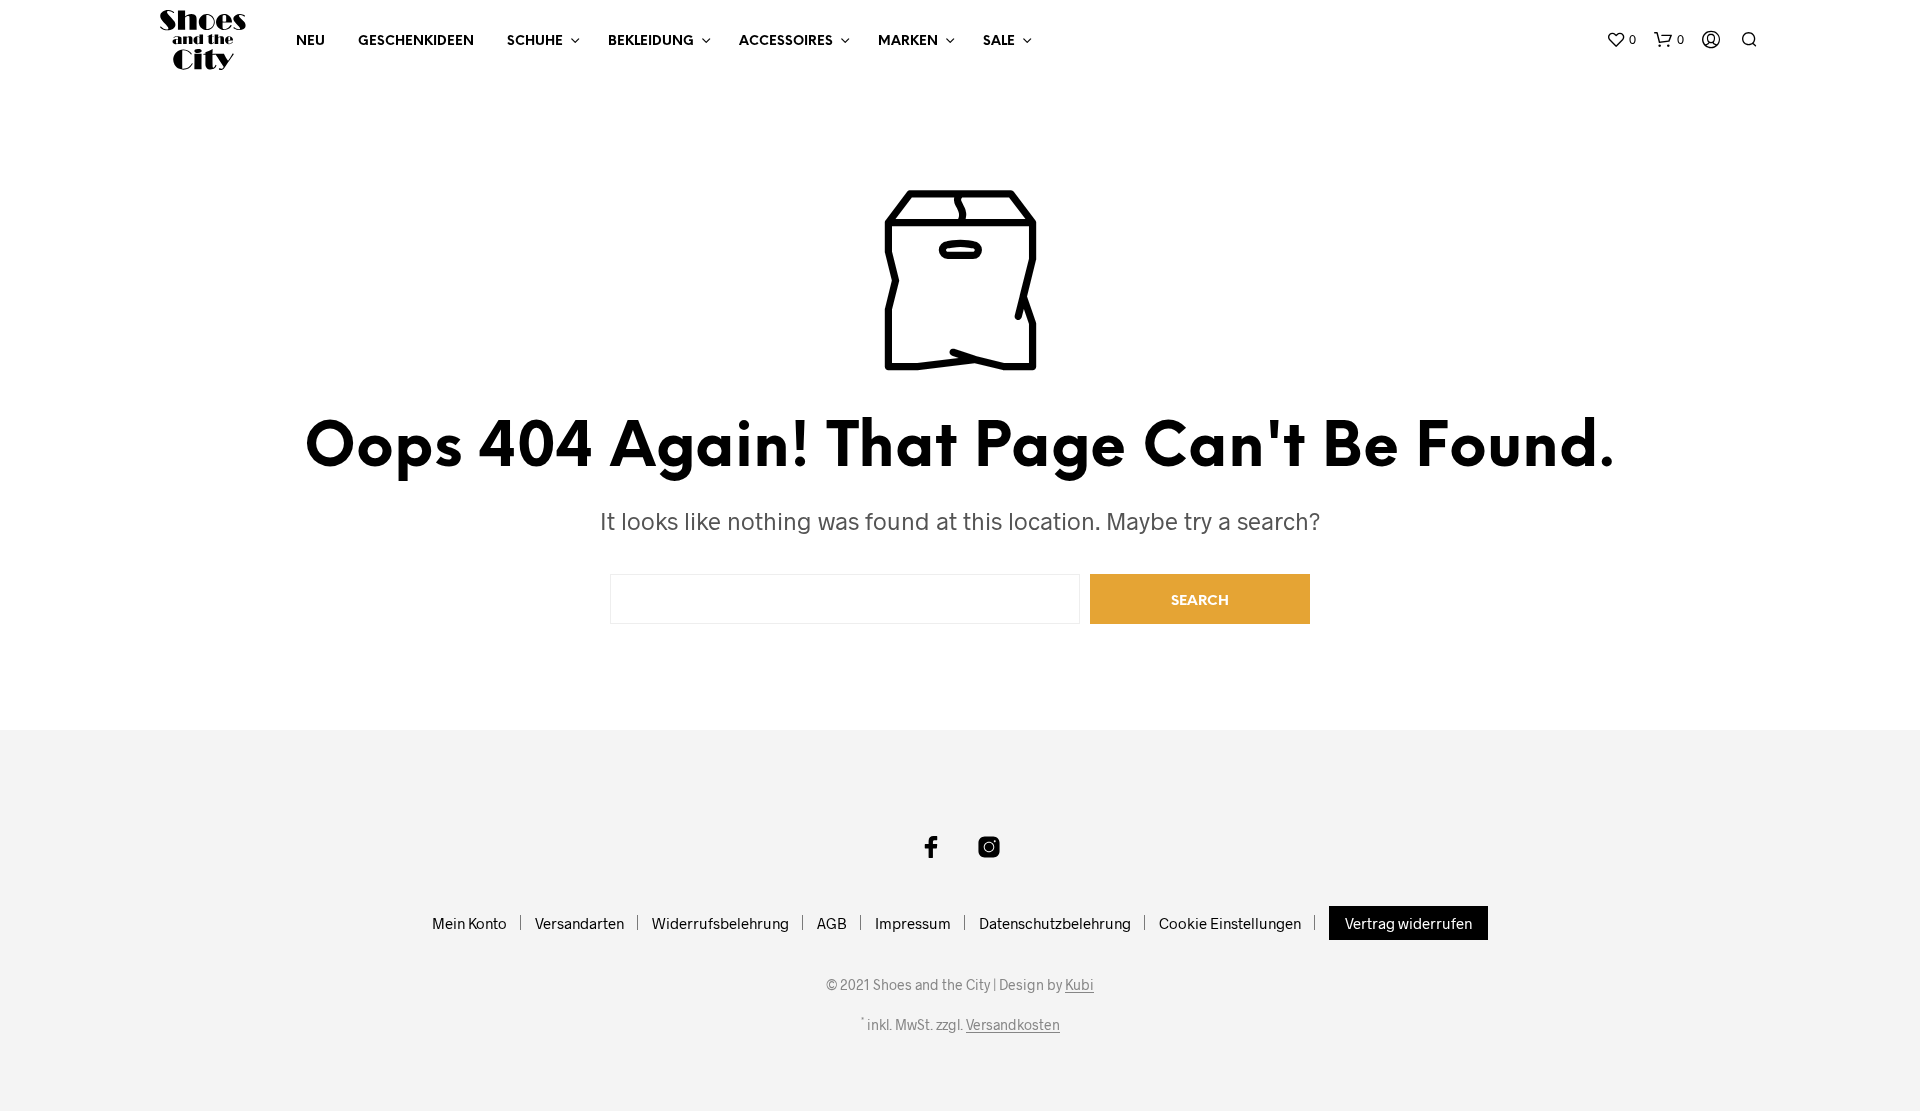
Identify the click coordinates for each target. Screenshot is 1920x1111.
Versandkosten (1013, 1025)
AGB (832, 923)
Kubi (1079, 985)
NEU (310, 41)
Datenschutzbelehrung (1055, 923)
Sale (999, 41)
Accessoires (786, 41)
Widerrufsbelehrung (720, 923)
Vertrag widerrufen (1408, 923)
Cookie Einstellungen (1230, 923)
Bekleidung (651, 41)
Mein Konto (469, 923)
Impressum (913, 923)
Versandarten (579, 923)
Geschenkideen (416, 41)
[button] (1621, 40)
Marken (908, 41)
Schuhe (535, 41)
